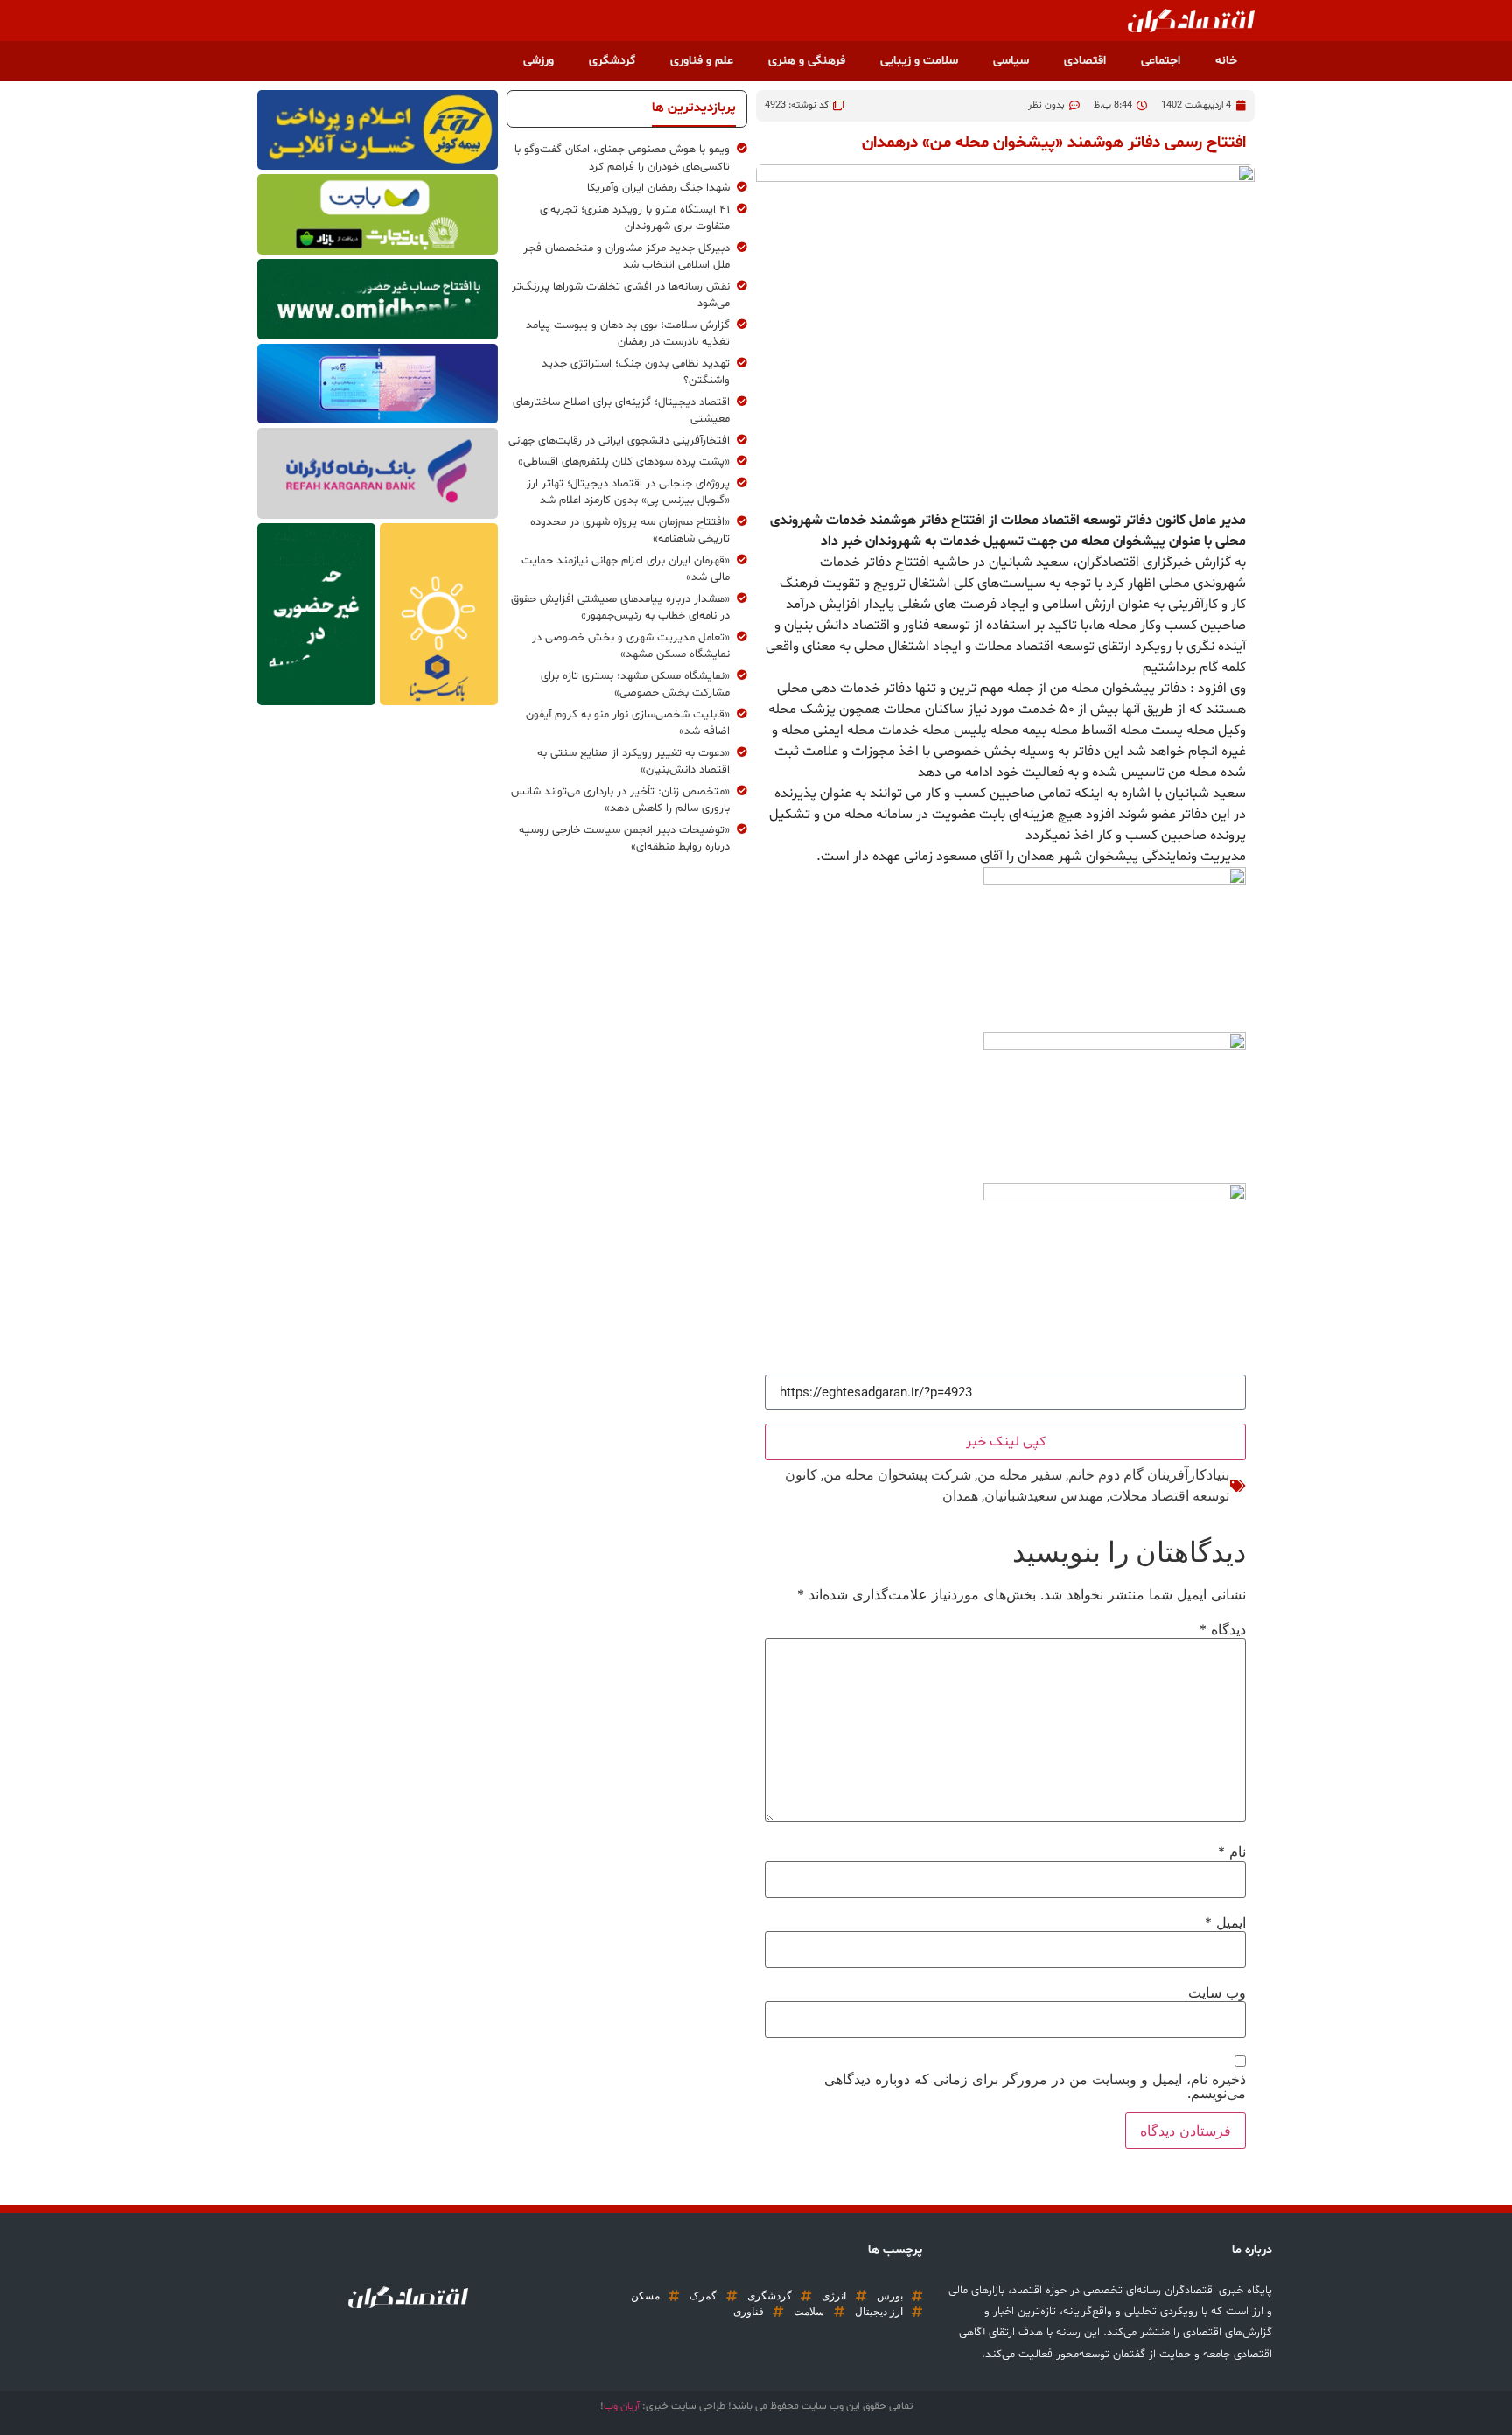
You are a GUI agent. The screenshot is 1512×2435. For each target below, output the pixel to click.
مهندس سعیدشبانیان (1044, 1496)
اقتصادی (1085, 61)
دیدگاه (1223, 1629)
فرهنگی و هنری (807, 61)
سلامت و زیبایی (919, 61)
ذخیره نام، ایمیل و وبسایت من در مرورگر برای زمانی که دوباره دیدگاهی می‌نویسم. (1035, 2086)
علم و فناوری (702, 61)
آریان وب (622, 2406)
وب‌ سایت (1217, 1992)
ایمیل (1225, 1922)
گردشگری (612, 61)
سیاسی (1011, 61)
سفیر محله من (1020, 1475)
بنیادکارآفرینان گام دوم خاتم (1149, 1475)
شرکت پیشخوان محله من (897, 1475)
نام (1232, 1851)
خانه (1226, 61)
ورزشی (539, 61)
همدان (960, 1496)
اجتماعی (1161, 61)
